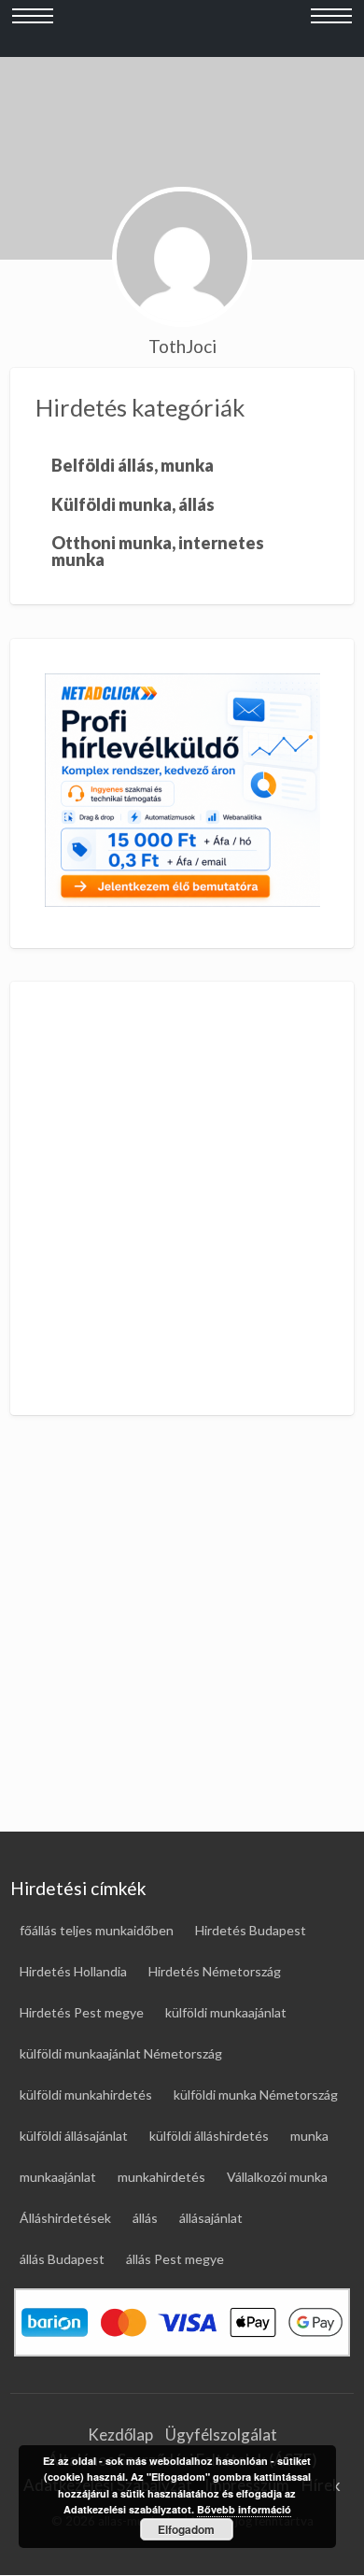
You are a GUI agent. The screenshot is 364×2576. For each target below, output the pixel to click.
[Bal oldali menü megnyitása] (33, 29)
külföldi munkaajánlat (226, 2012)
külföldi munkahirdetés (86, 2095)
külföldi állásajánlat (74, 2136)
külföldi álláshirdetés (209, 2136)
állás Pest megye (175, 2259)
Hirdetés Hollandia (73, 1971)
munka (309, 2136)
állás (145, 2218)
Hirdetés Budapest (251, 1930)
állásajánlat (211, 2218)
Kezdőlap (120, 2434)
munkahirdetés (161, 2177)
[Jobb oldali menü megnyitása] (331, 29)
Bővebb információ (244, 2509)
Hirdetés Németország (215, 1971)
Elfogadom (186, 2529)
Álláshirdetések (65, 2218)
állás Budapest (62, 2259)
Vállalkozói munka (277, 2177)
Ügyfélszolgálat (221, 2434)
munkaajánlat (58, 2177)
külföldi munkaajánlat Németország (121, 2053)
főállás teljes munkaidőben (97, 1930)
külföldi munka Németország (256, 2095)
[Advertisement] (182, 1198)
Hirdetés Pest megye (82, 2012)
